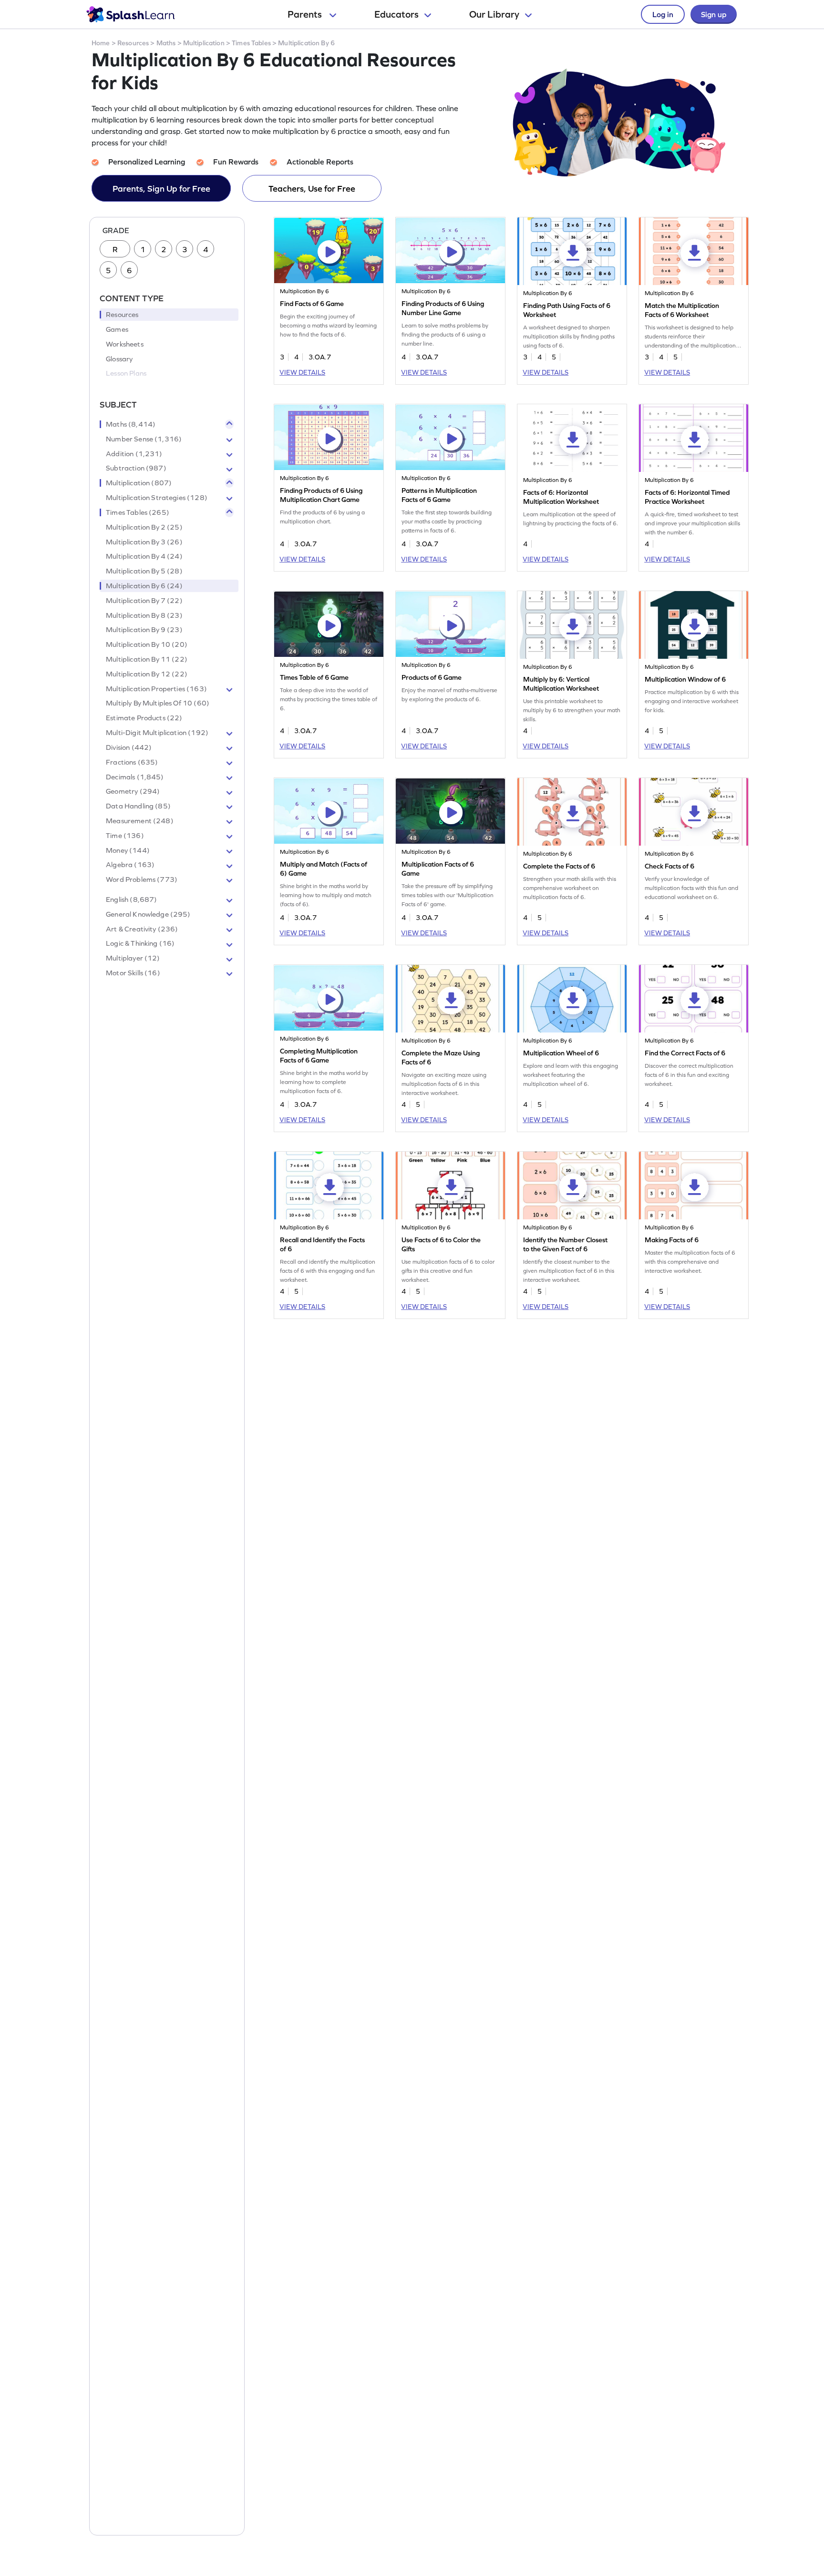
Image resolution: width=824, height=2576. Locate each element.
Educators (397, 14)
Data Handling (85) (138, 807)
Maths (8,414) (131, 424)
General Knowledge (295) (148, 914)
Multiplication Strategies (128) (157, 498)
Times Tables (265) (138, 512)
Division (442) (129, 747)
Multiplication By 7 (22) (144, 601)
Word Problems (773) (142, 880)
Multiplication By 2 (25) (144, 527)
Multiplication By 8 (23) (144, 615)
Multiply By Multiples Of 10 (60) (158, 704)
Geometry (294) (133, 792)
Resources (133, 43)
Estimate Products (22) (144, 718)
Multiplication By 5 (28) (144, 572)
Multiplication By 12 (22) (147, 674)
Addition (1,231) (134, 454)
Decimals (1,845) (135, 777)
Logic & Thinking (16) (140, 944)
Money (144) (128, 850)
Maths (166, 43)
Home (101, 43)
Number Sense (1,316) (144, 439)
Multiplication (204, 43)
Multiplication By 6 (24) (144, 586)
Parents (306, 14)
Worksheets (125, 344)
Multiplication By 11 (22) (147, 659)
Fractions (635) (132, 762)
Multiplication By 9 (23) (144, 630)
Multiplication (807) (139, 483)
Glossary (119, 359)
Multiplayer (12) (133, 959)
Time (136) (125, 836)
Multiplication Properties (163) (156, 689)
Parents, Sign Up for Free (161, 189)
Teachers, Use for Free (312, 189)
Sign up (714, 14)
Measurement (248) (140, 821)
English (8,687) (131, 900)
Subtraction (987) (136, 469)
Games (117, 329)
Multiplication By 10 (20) (147, 645)
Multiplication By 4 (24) (144, 557)
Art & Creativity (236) (142, 929)
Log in (663, 14)
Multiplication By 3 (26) (144, 542)
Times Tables (251, 43)
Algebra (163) (130, 865)
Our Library (494, 14)
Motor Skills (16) (133, 973)
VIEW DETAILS (302, 372)
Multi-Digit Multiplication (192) (157, 733)
